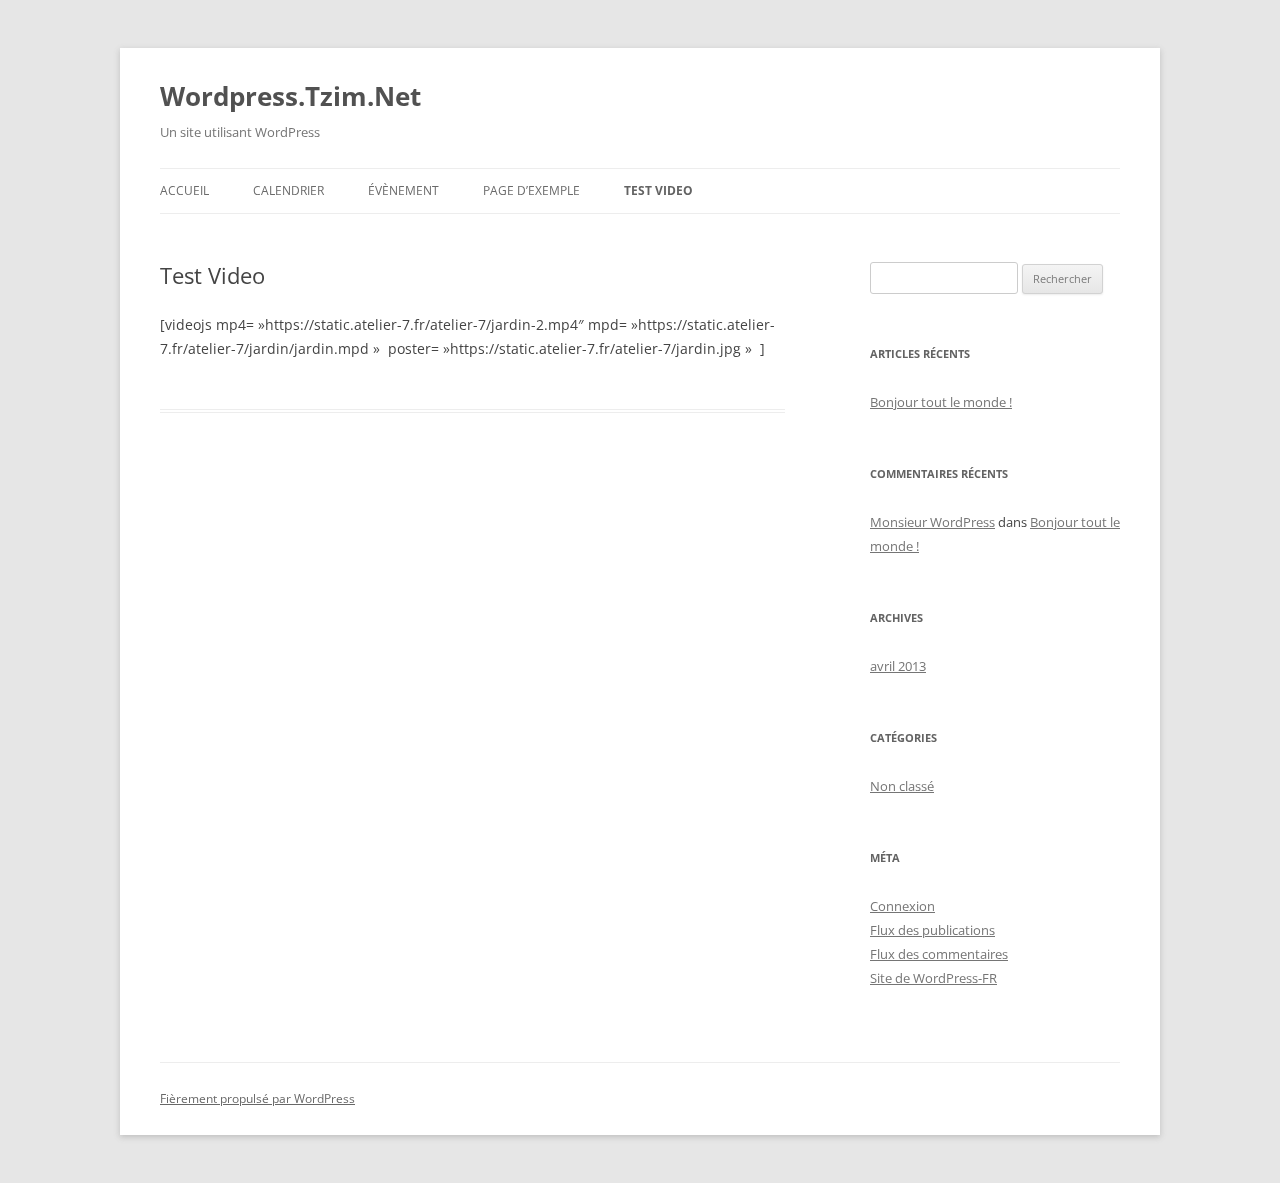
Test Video (658, 190)
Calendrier (288, 190)
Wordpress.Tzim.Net (290, 96)
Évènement (403, 190)
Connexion (902, 906)
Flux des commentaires (939, 954)
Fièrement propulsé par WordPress (257, 1098)
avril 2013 (898, 666)
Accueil (184, 190)
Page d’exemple (531, 190)
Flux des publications (932, 930)
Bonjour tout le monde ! (941, 402)
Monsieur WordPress (932, 522)
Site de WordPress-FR (933, 978)
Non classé (902, 786)
